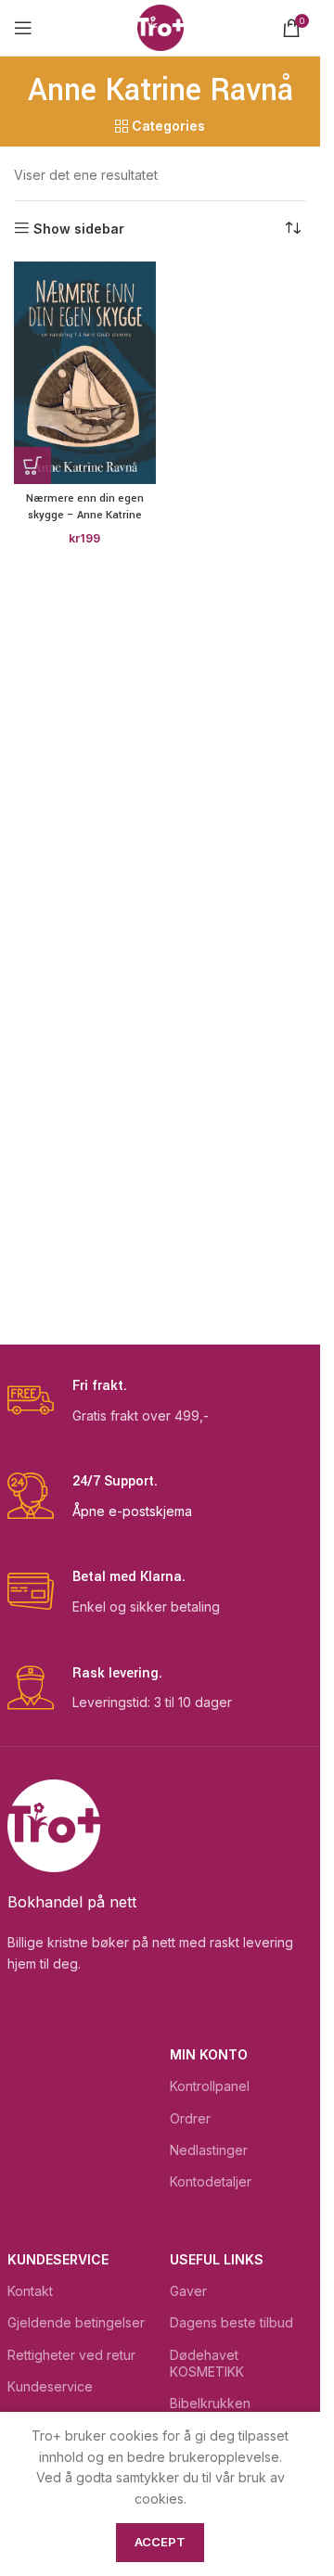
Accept (160, 2542)
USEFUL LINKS (217, 2259)
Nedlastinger (209, 2150)
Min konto (209, 2054)
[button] (32, 465)
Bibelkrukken (210, 2403)
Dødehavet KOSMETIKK (207, 2363)
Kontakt (30, 2291)
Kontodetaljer (211, 2181)
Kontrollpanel (210, 2086)
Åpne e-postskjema (132, 1511)
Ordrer (190, 2118)
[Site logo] (161, 26)
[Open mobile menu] (23, 28)
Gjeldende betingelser (76, 2322)
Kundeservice (58, 2259)
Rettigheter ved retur (71, 2355)
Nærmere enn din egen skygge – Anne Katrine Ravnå (85, 515)
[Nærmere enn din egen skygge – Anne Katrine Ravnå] (85, 373)
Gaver (188, 2291)
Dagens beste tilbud (231, 2322)
